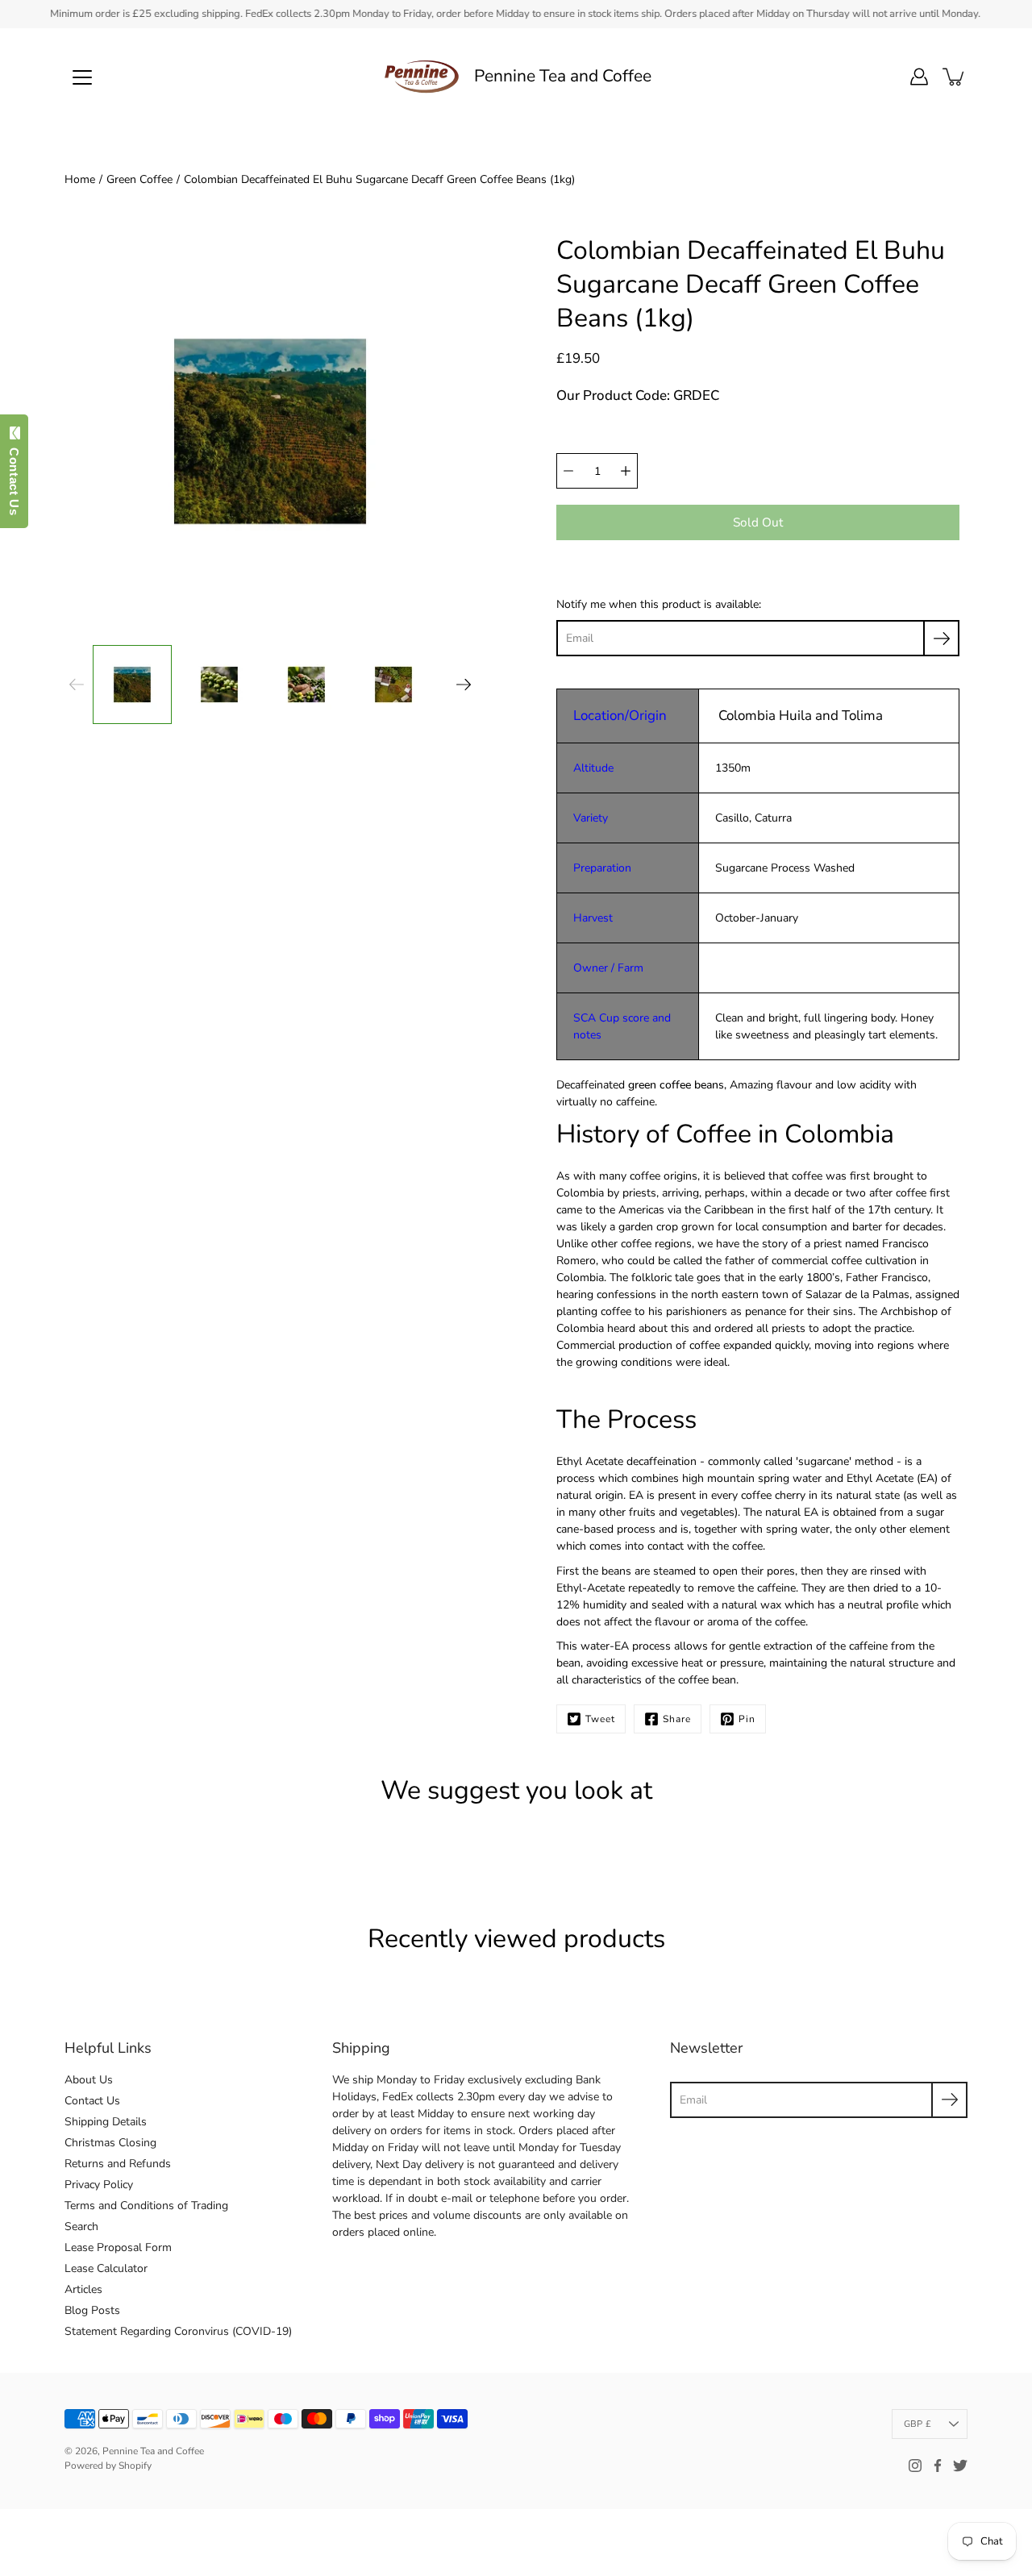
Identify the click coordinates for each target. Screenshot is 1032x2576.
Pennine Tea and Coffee (563, 76)
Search (81, 2226)
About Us (89, 2080)
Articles (83, 2289)
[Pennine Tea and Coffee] (422, 77)
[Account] (919, 77)
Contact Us (92, 2101)
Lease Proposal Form (118, 2247)
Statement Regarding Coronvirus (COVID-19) (178, 2331)
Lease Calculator (106, 2268)
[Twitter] (960, 2466)
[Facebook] (938, 2466)
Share (677, 1719)
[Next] (464, 685)
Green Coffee (139, 179)
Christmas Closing (110, 2143)
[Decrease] (568, 471)
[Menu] (82, 77)
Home (80, 179)
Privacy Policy (99, 2185)
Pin (747, 1719)
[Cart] (955, 77)
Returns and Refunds (118, 2164)
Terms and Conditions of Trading (146, 2206)
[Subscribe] (941, 638)
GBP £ (918, 2424)
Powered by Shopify (108, 2466)
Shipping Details (106, 2122)
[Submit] (949, 2100)
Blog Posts (92, 2310)
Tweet (600, 1719)
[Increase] (626, 471)
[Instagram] (915, 2466)
